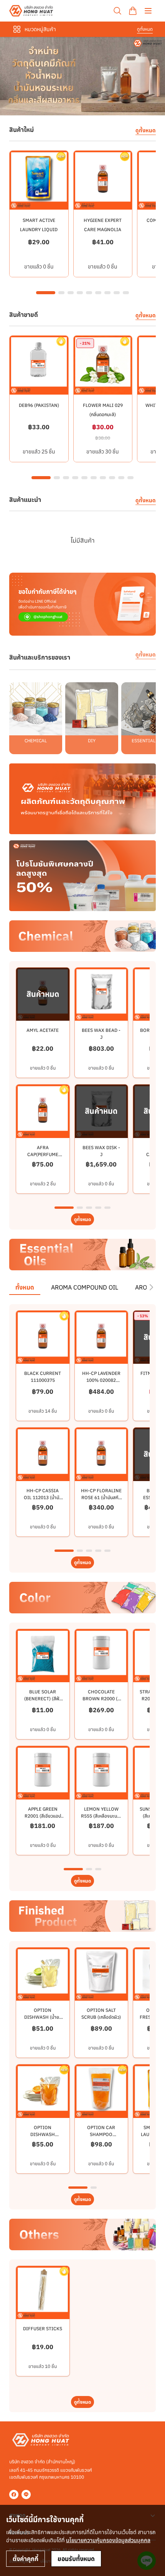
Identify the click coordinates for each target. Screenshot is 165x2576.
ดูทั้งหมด (145, 29)
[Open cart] (133, 11)
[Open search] (117, 11)
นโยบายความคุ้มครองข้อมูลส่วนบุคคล (108, 2540)
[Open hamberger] (148, 11)
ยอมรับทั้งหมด (76, 2559)
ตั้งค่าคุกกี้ (26, 2559)
